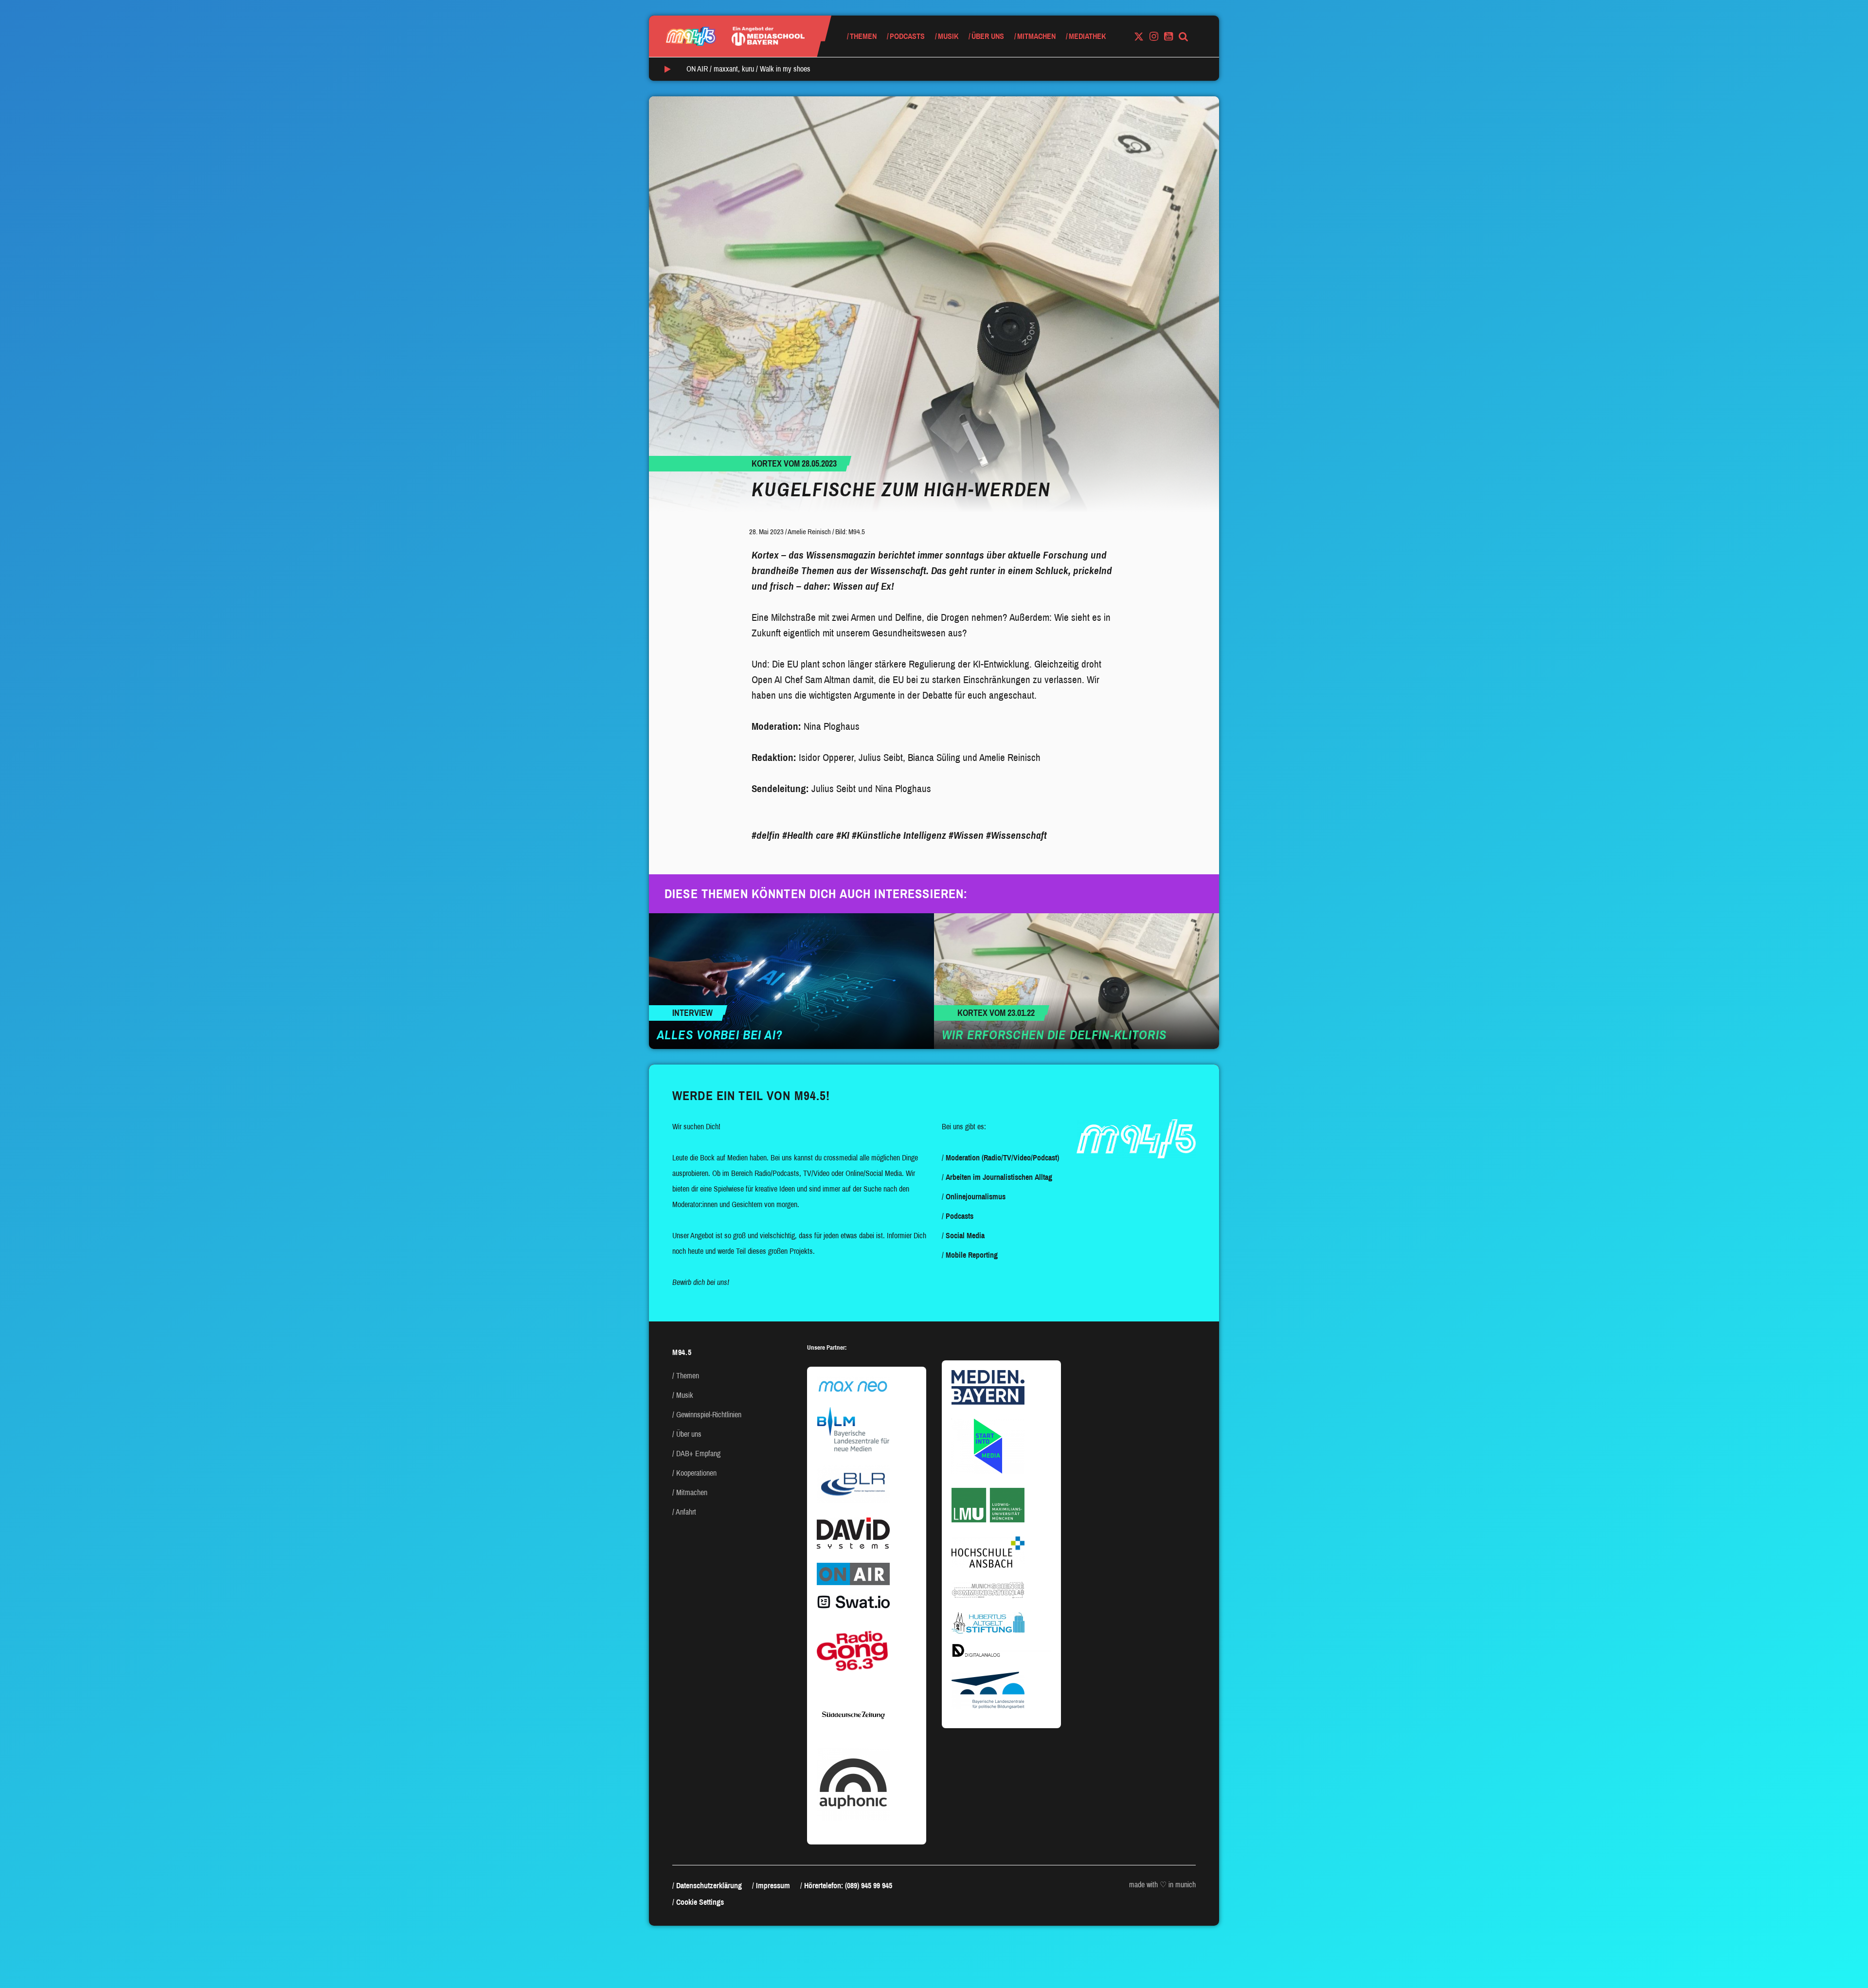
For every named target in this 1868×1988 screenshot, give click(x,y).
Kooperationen (696, 1473)
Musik (948, 36)
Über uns (988, 36)
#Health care (808, 835)
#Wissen (966, 835)
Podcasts (907, 36)
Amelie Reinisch (809, 532)
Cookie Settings (700, 1902)
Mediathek (1087, 36)
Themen (863, 36)
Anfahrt (686, 1512)
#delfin (766, 835)
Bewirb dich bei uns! (701, 1282)
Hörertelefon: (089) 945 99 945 (848, 1886)
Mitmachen (1036, 36)
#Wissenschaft (1016, 835)
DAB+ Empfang (698, 1454)
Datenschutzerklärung (709, 1886)
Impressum (773, 1886)
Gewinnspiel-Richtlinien (709, 1415)
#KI (843, 835)
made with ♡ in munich (1162, 1885)
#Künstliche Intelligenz (899, 835)
